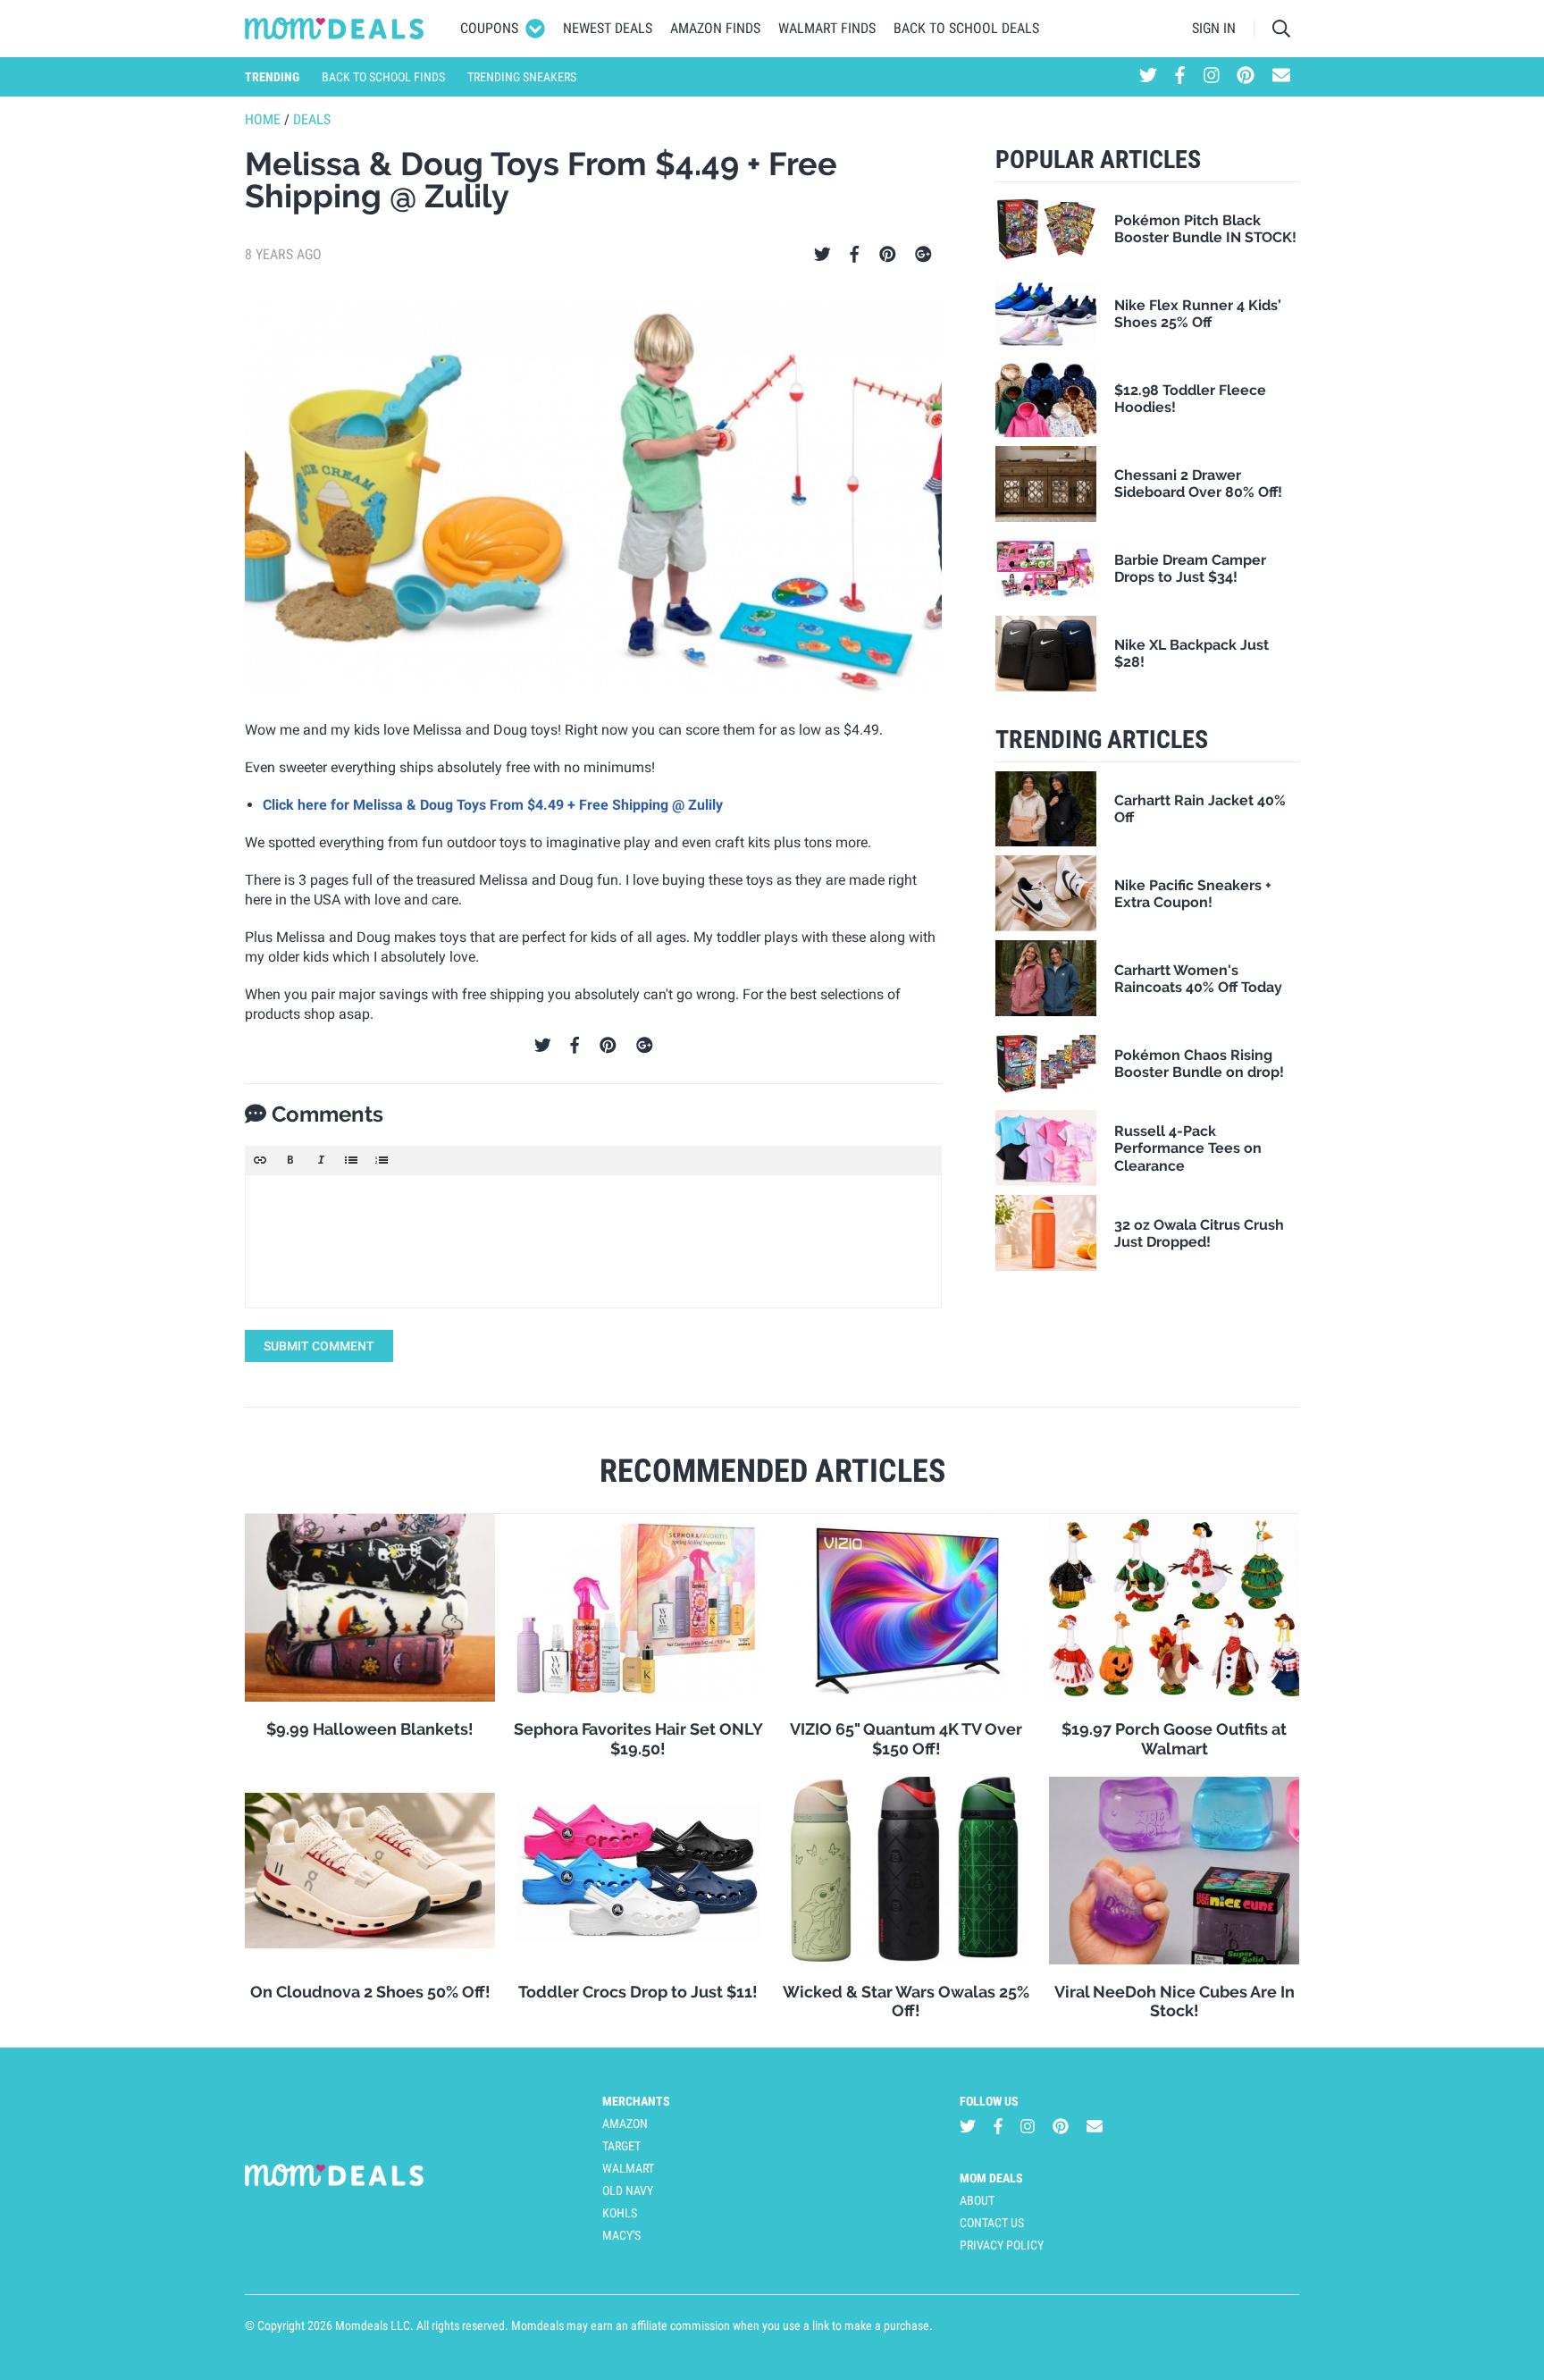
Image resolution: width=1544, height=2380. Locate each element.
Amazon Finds (715, 28)
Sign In (1214, 28)
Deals (312, 119)
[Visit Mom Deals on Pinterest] (1246, 77)
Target (621, 2146)
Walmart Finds (827, 28)
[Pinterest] (888, 255)
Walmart (628, 2168)
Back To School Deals (966, 28)
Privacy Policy (1002, 2245)
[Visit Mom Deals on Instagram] (1212, 77)
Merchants (636, 2101)
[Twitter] (822, 255)
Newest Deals (608, 28)
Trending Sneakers (522, 77)
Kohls (620, 2213)
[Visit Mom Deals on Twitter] (1148, 77)
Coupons (489, 28)
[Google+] (923, 255)
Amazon (625, 2123)
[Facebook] (854, 255)
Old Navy (628, 2191)
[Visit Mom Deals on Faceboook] (1180, 77)
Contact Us (992, 2223)
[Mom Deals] (335, 29)
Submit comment (319, 1346)
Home (263, 119)
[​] (593, 1241)
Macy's (621, 2235)
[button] (260, 1160)
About (977, 2200)
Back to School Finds (383, 77)
